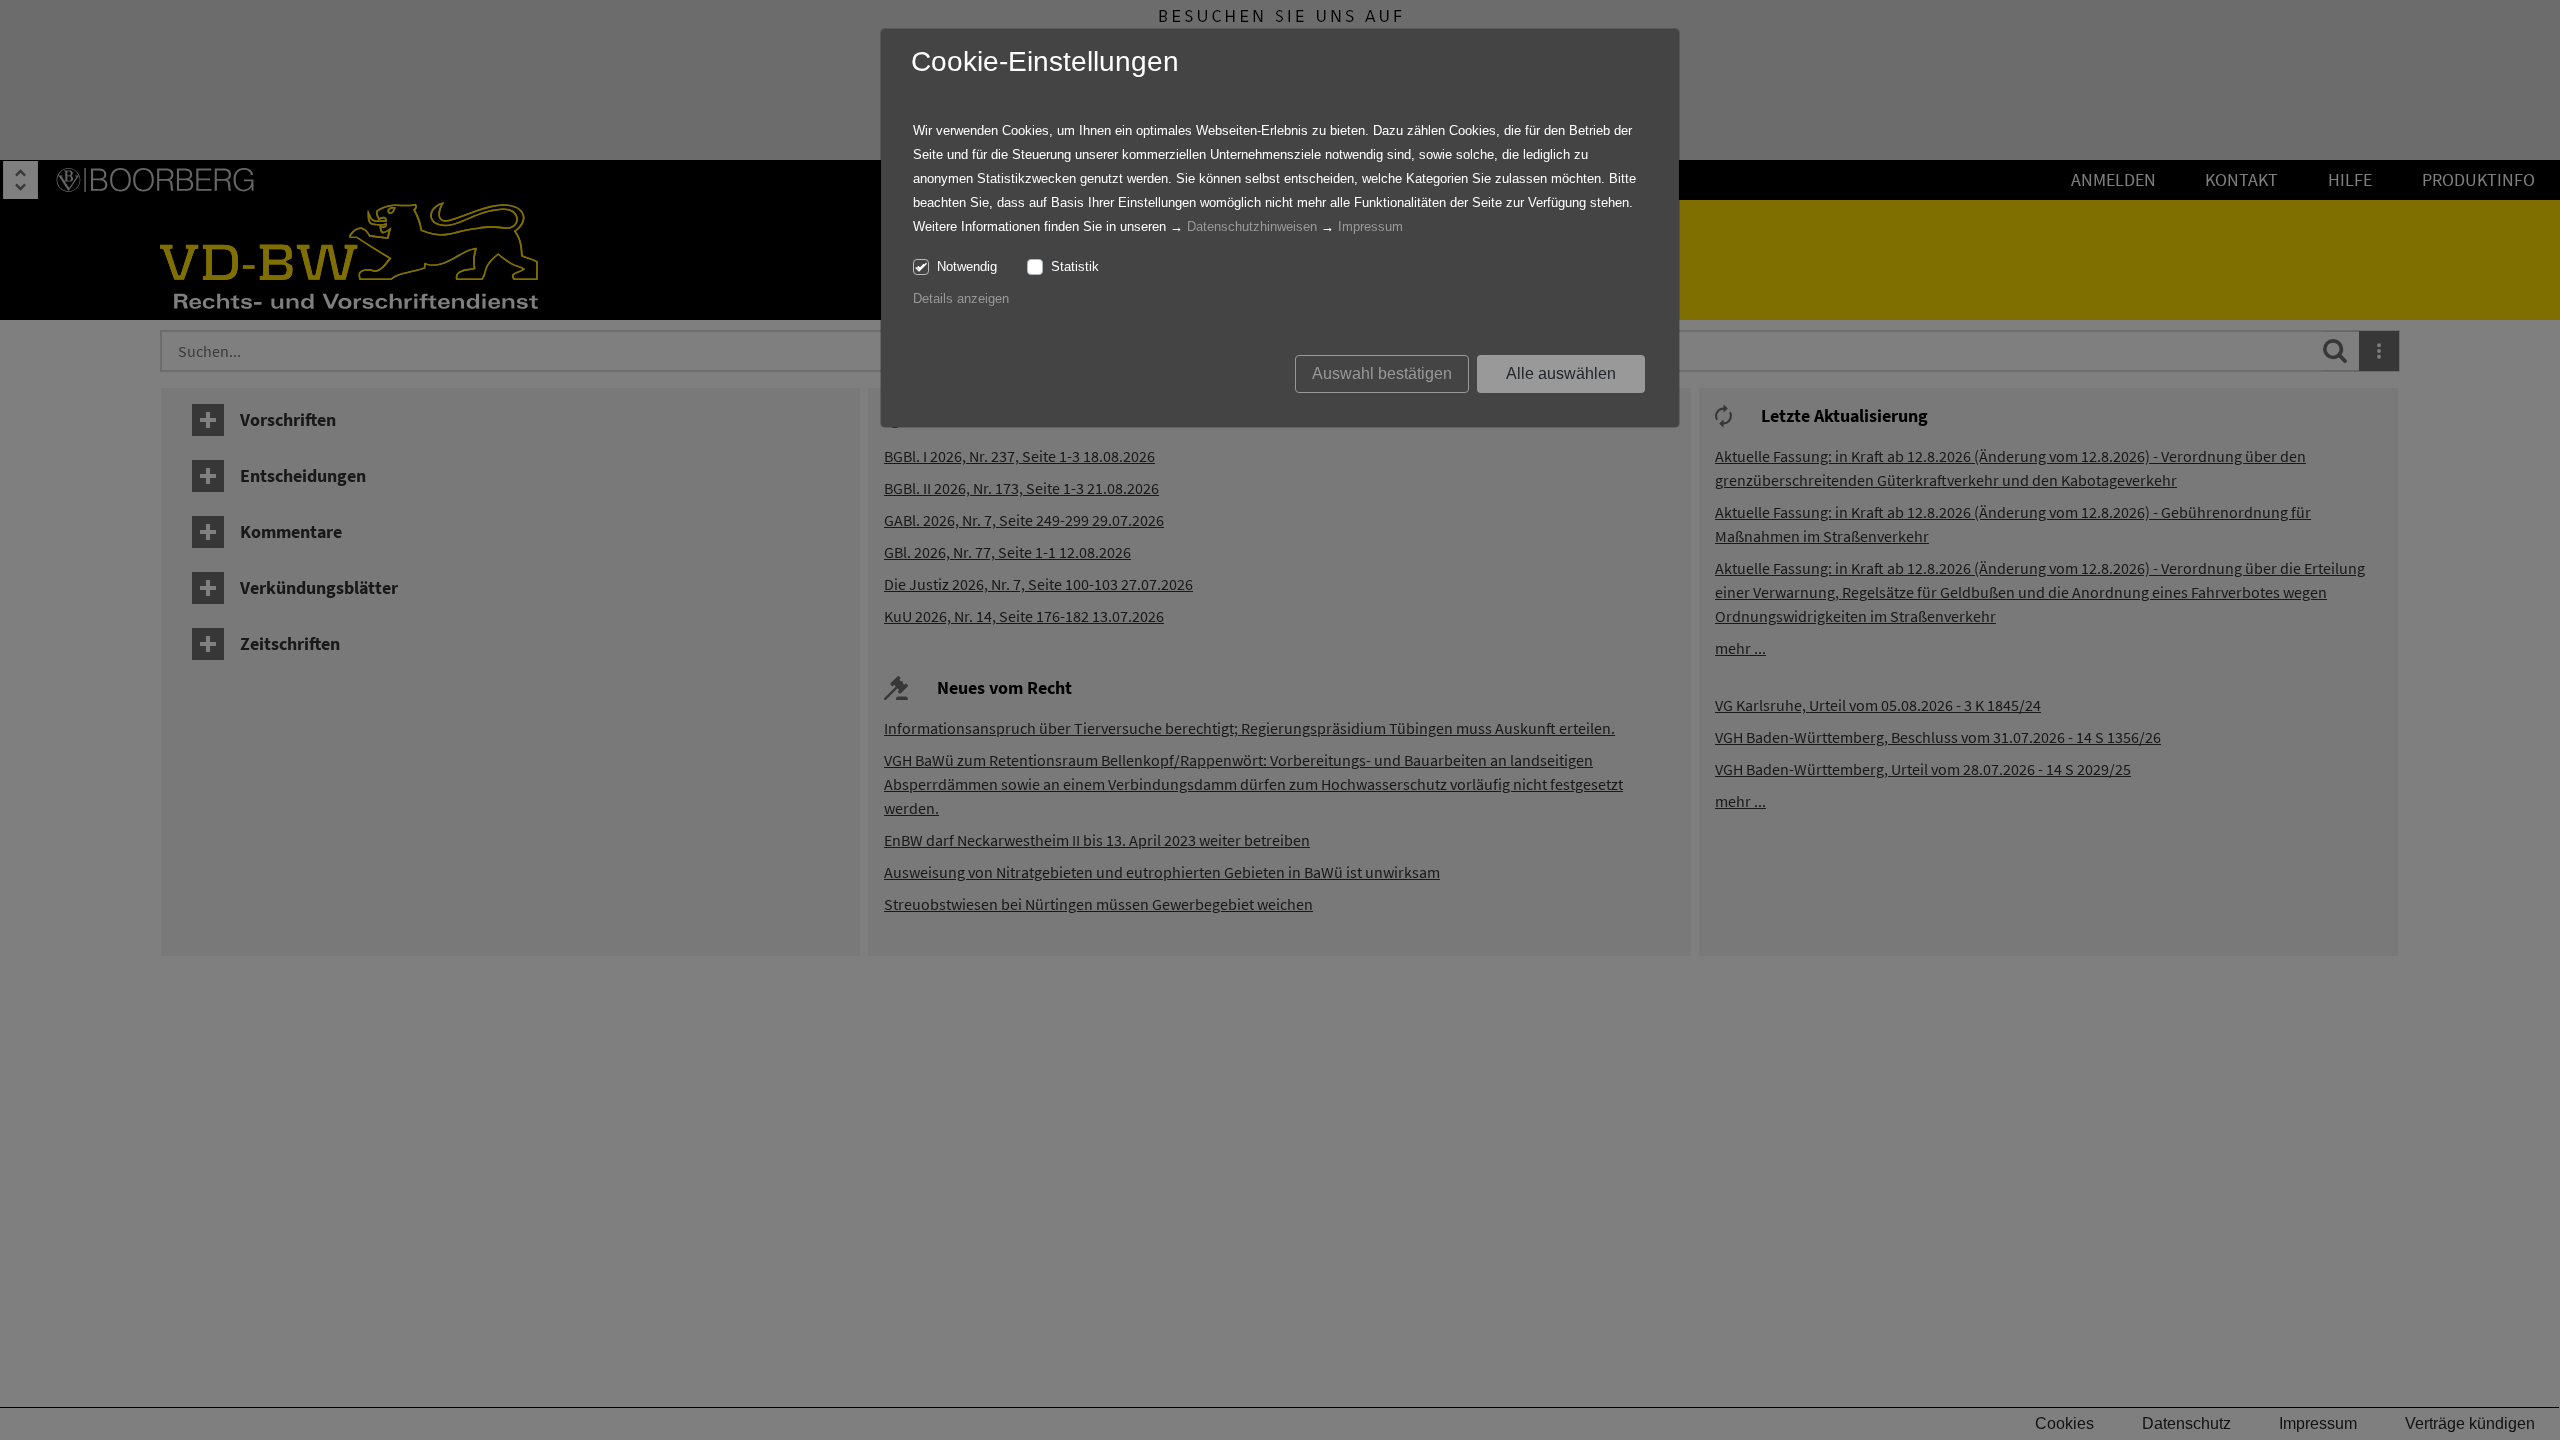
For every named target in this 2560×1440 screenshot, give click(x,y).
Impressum (1370, 226)
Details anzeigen (961, 298)
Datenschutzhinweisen (1252, 226)
